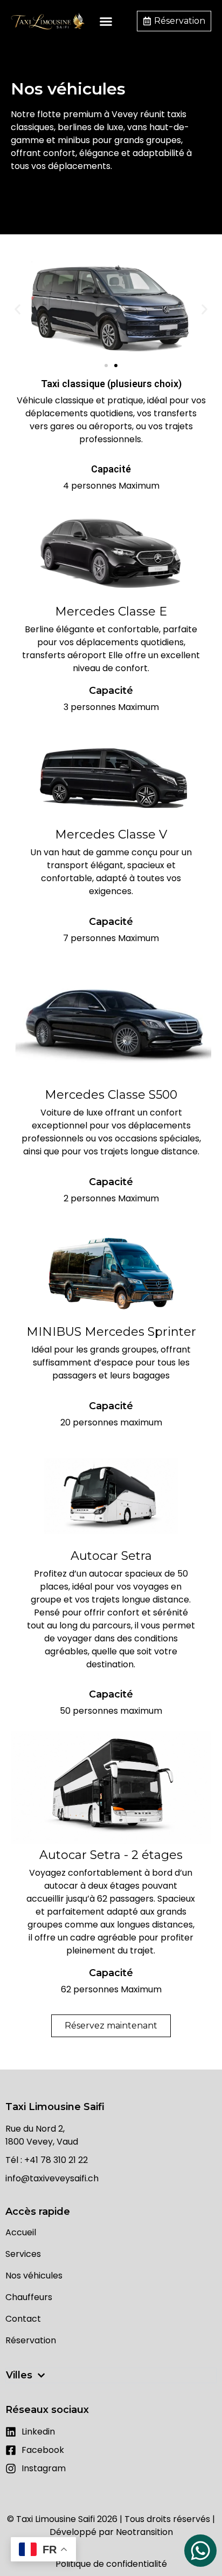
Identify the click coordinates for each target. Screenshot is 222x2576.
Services (23, 2254)
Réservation (31, 2341)
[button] (106, 21)
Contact (23, 2319)
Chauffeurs (29, 2297)
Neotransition (144, 2532)
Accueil (21, 2233)
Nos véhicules (34, 2276)
